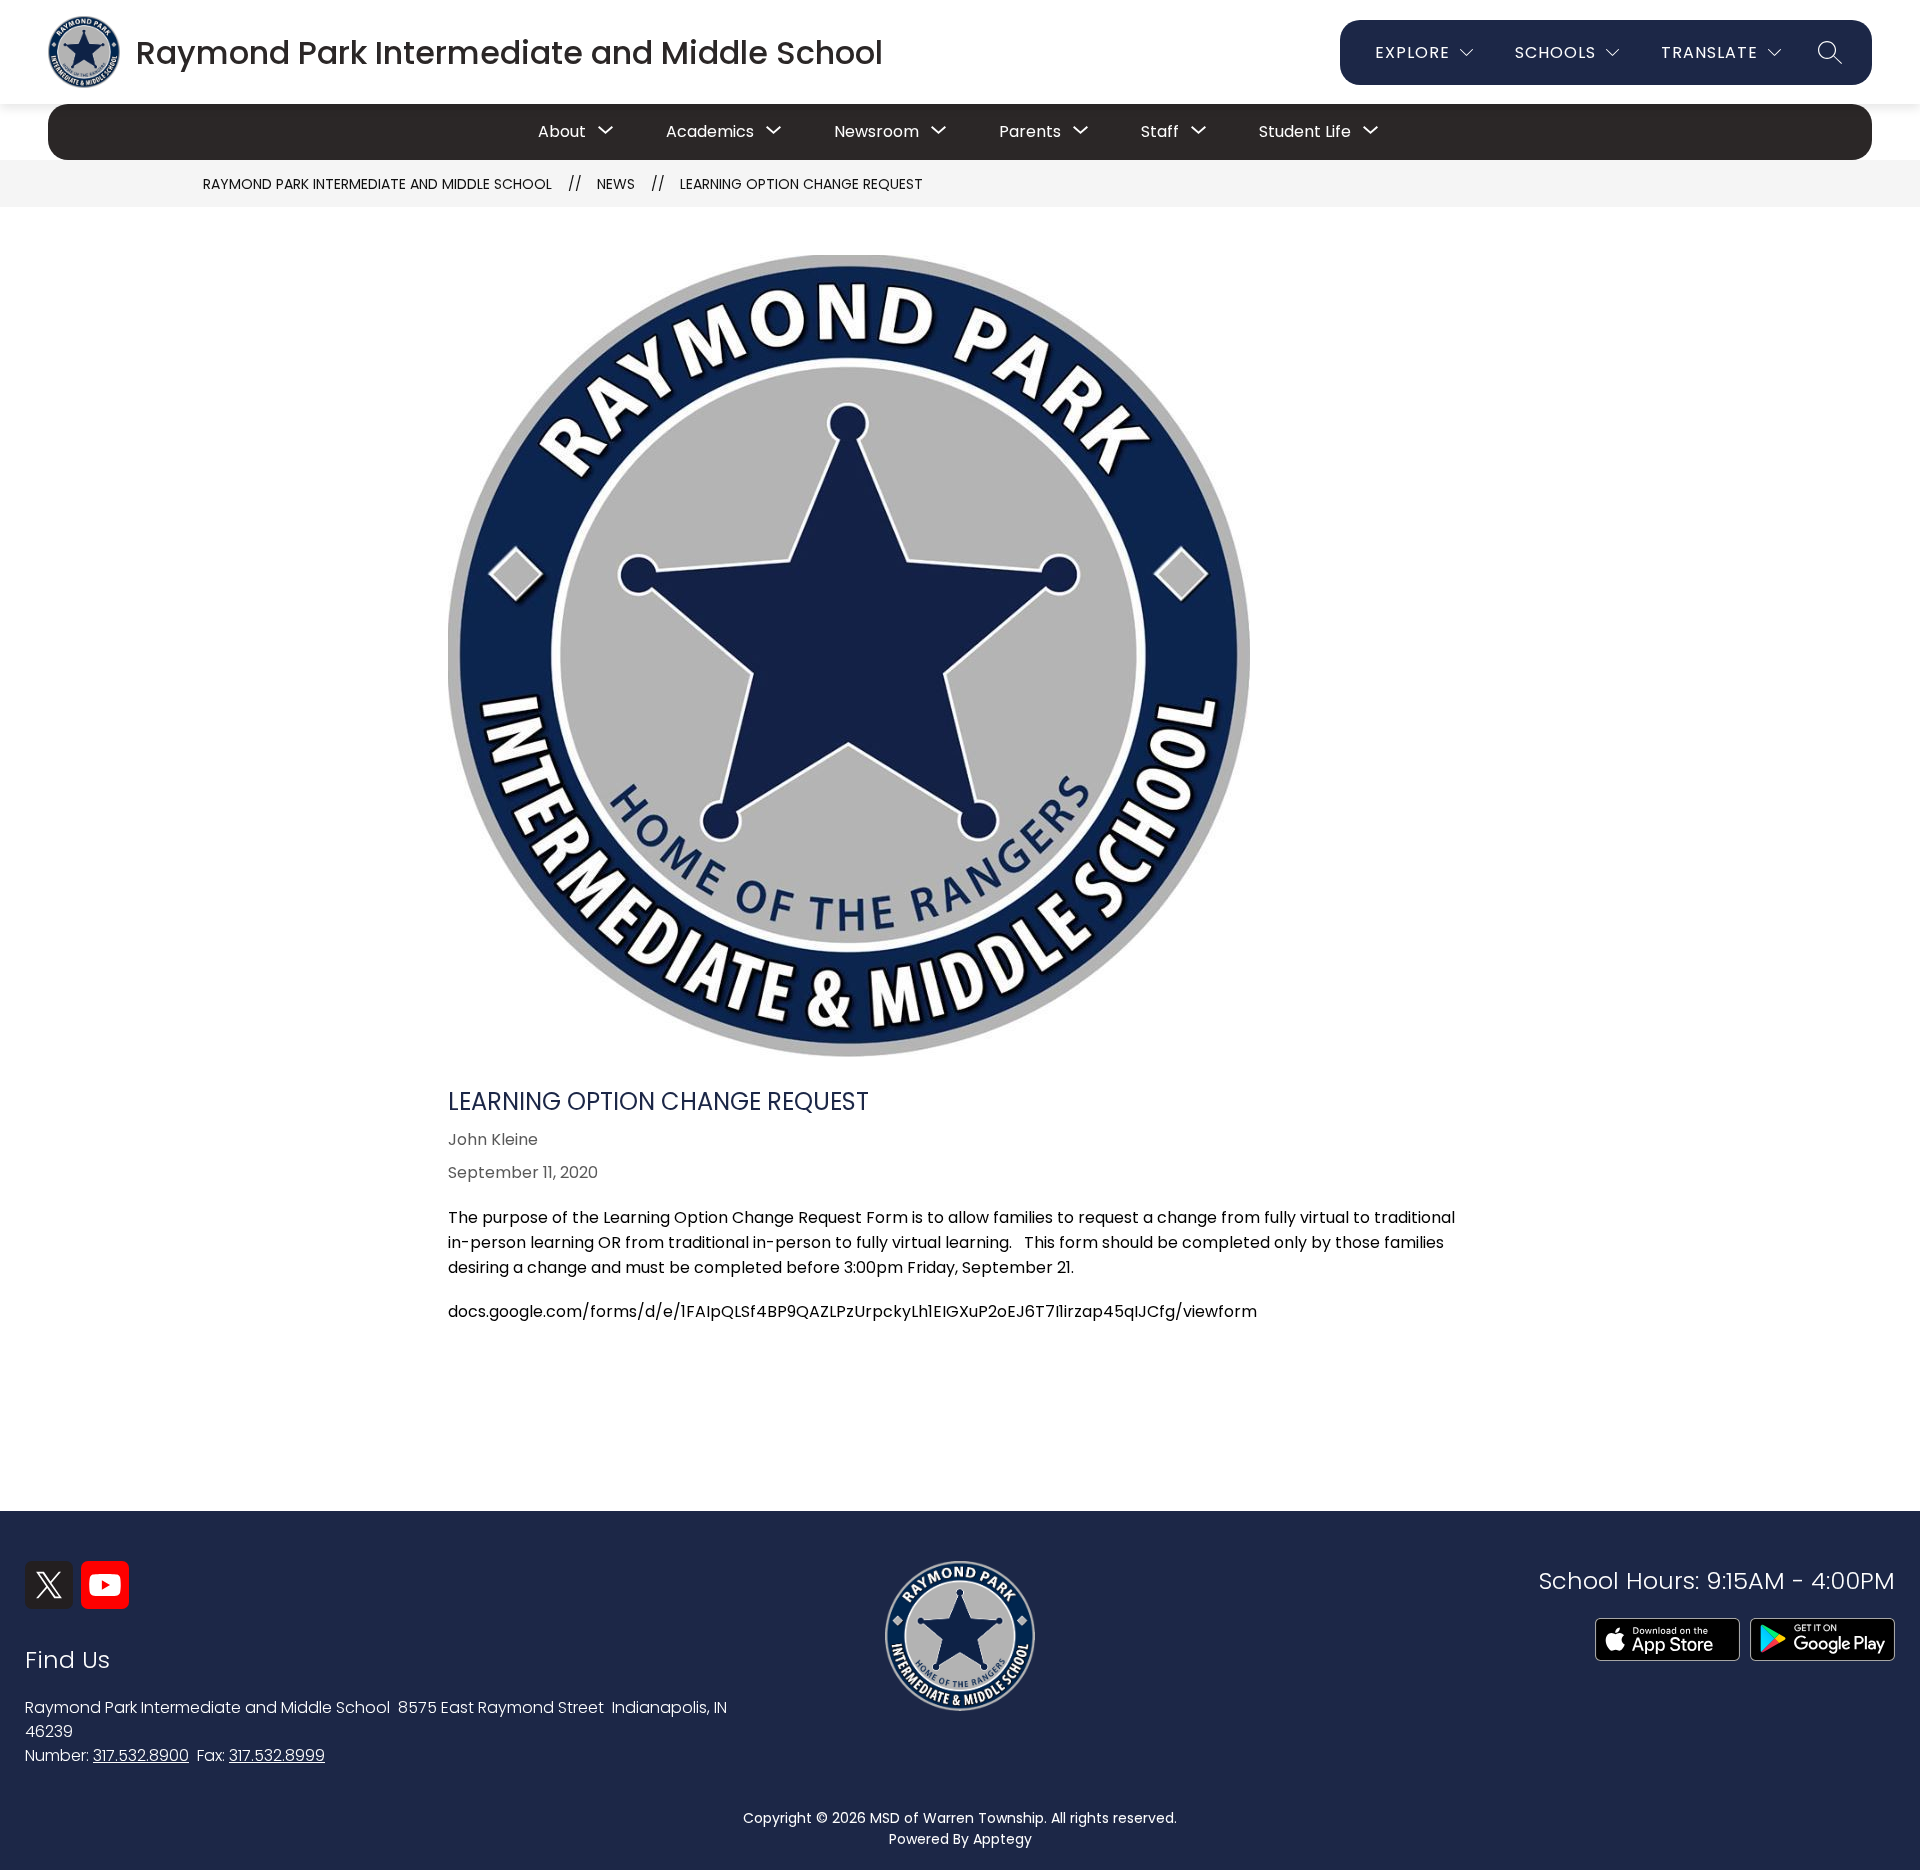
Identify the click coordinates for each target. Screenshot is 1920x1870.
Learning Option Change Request (801, 184)
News (616, 184)
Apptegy (1002, 1839)
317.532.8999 (277, 1755)
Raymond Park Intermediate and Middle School (377, 184)
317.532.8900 (141, 1755)
